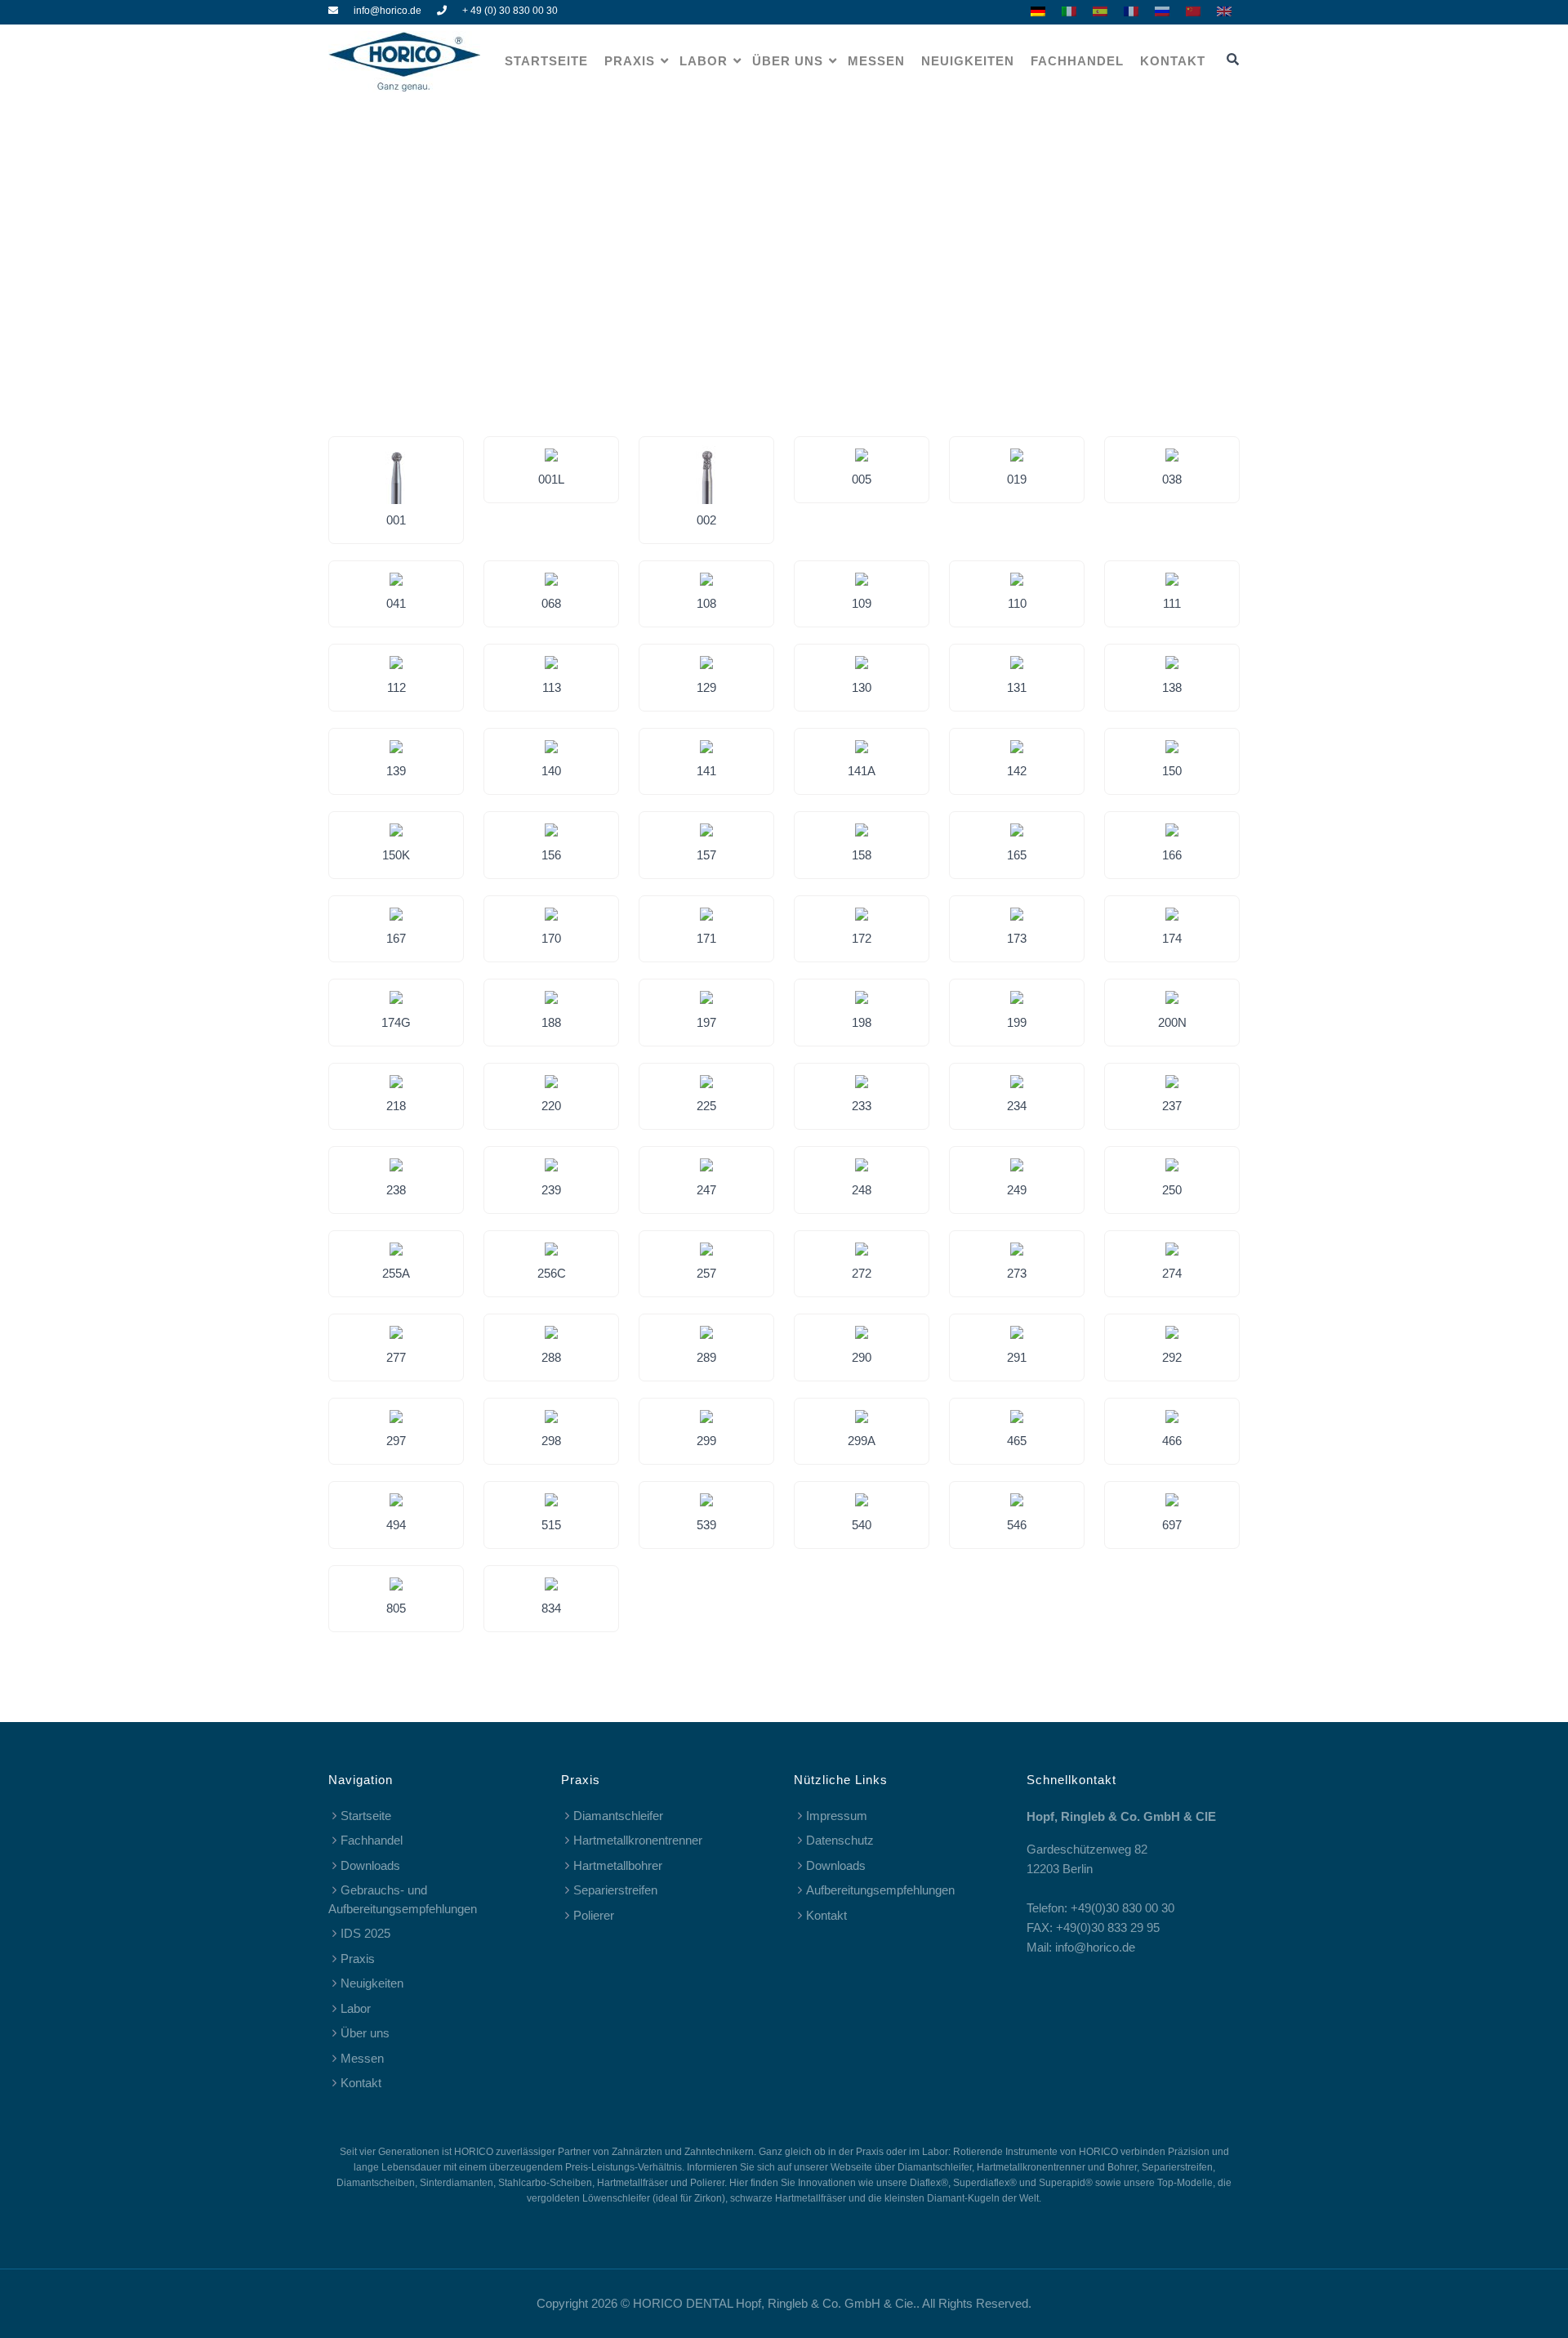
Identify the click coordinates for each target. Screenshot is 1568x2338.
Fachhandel (1077, 61)
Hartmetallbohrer (618, 1865)
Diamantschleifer (618, 1816)
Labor (704, 61)
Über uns (788, 61)
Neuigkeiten (968, 61)
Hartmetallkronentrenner (638, 1840)
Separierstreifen (615, 1890)
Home (737, 215)
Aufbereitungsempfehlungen (880, 1890)
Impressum (837, 1816)
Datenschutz (840, 1840)
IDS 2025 (365, 1933)
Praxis (630, 61)
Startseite (546, 61)
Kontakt (1173, 61)
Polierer (594, 1915)
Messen (876, 61)
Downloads (370, 1865)
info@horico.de (388, 11)
